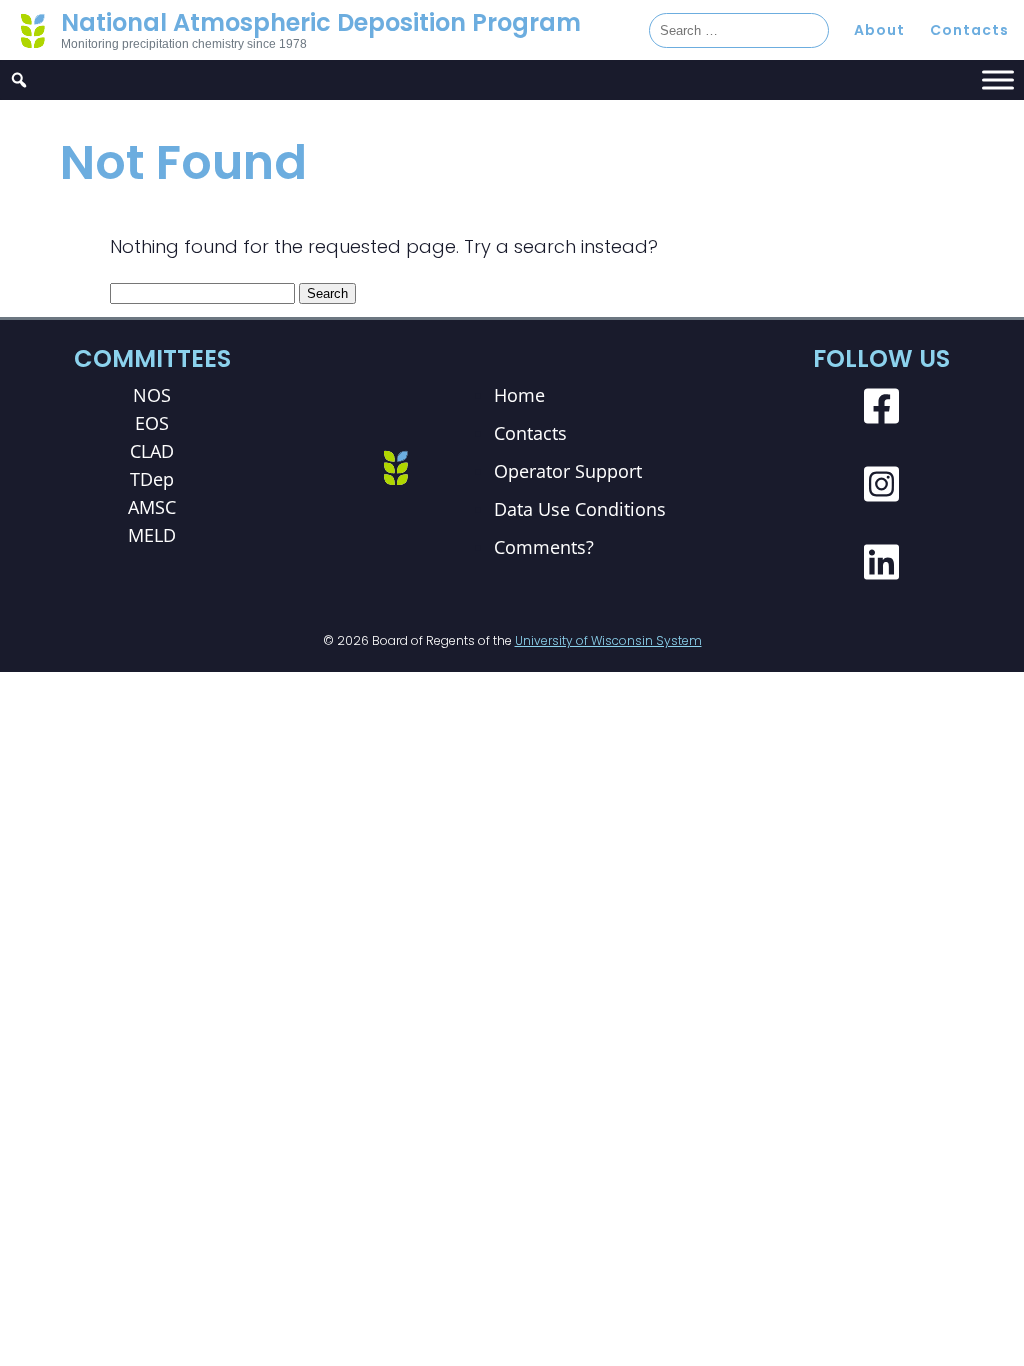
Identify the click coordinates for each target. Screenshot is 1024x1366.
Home (519, 395)
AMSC (152, 507)
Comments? (544, 547)
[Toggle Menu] (998, 79)
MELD (152, 535)
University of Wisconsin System (608, 640)
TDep (152, 479)
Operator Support (568, 471)
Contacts (969, 30)
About (879, 30)
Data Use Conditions (580, 509)
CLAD (152, 451)
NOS (152, 395)
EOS (152, 423)
